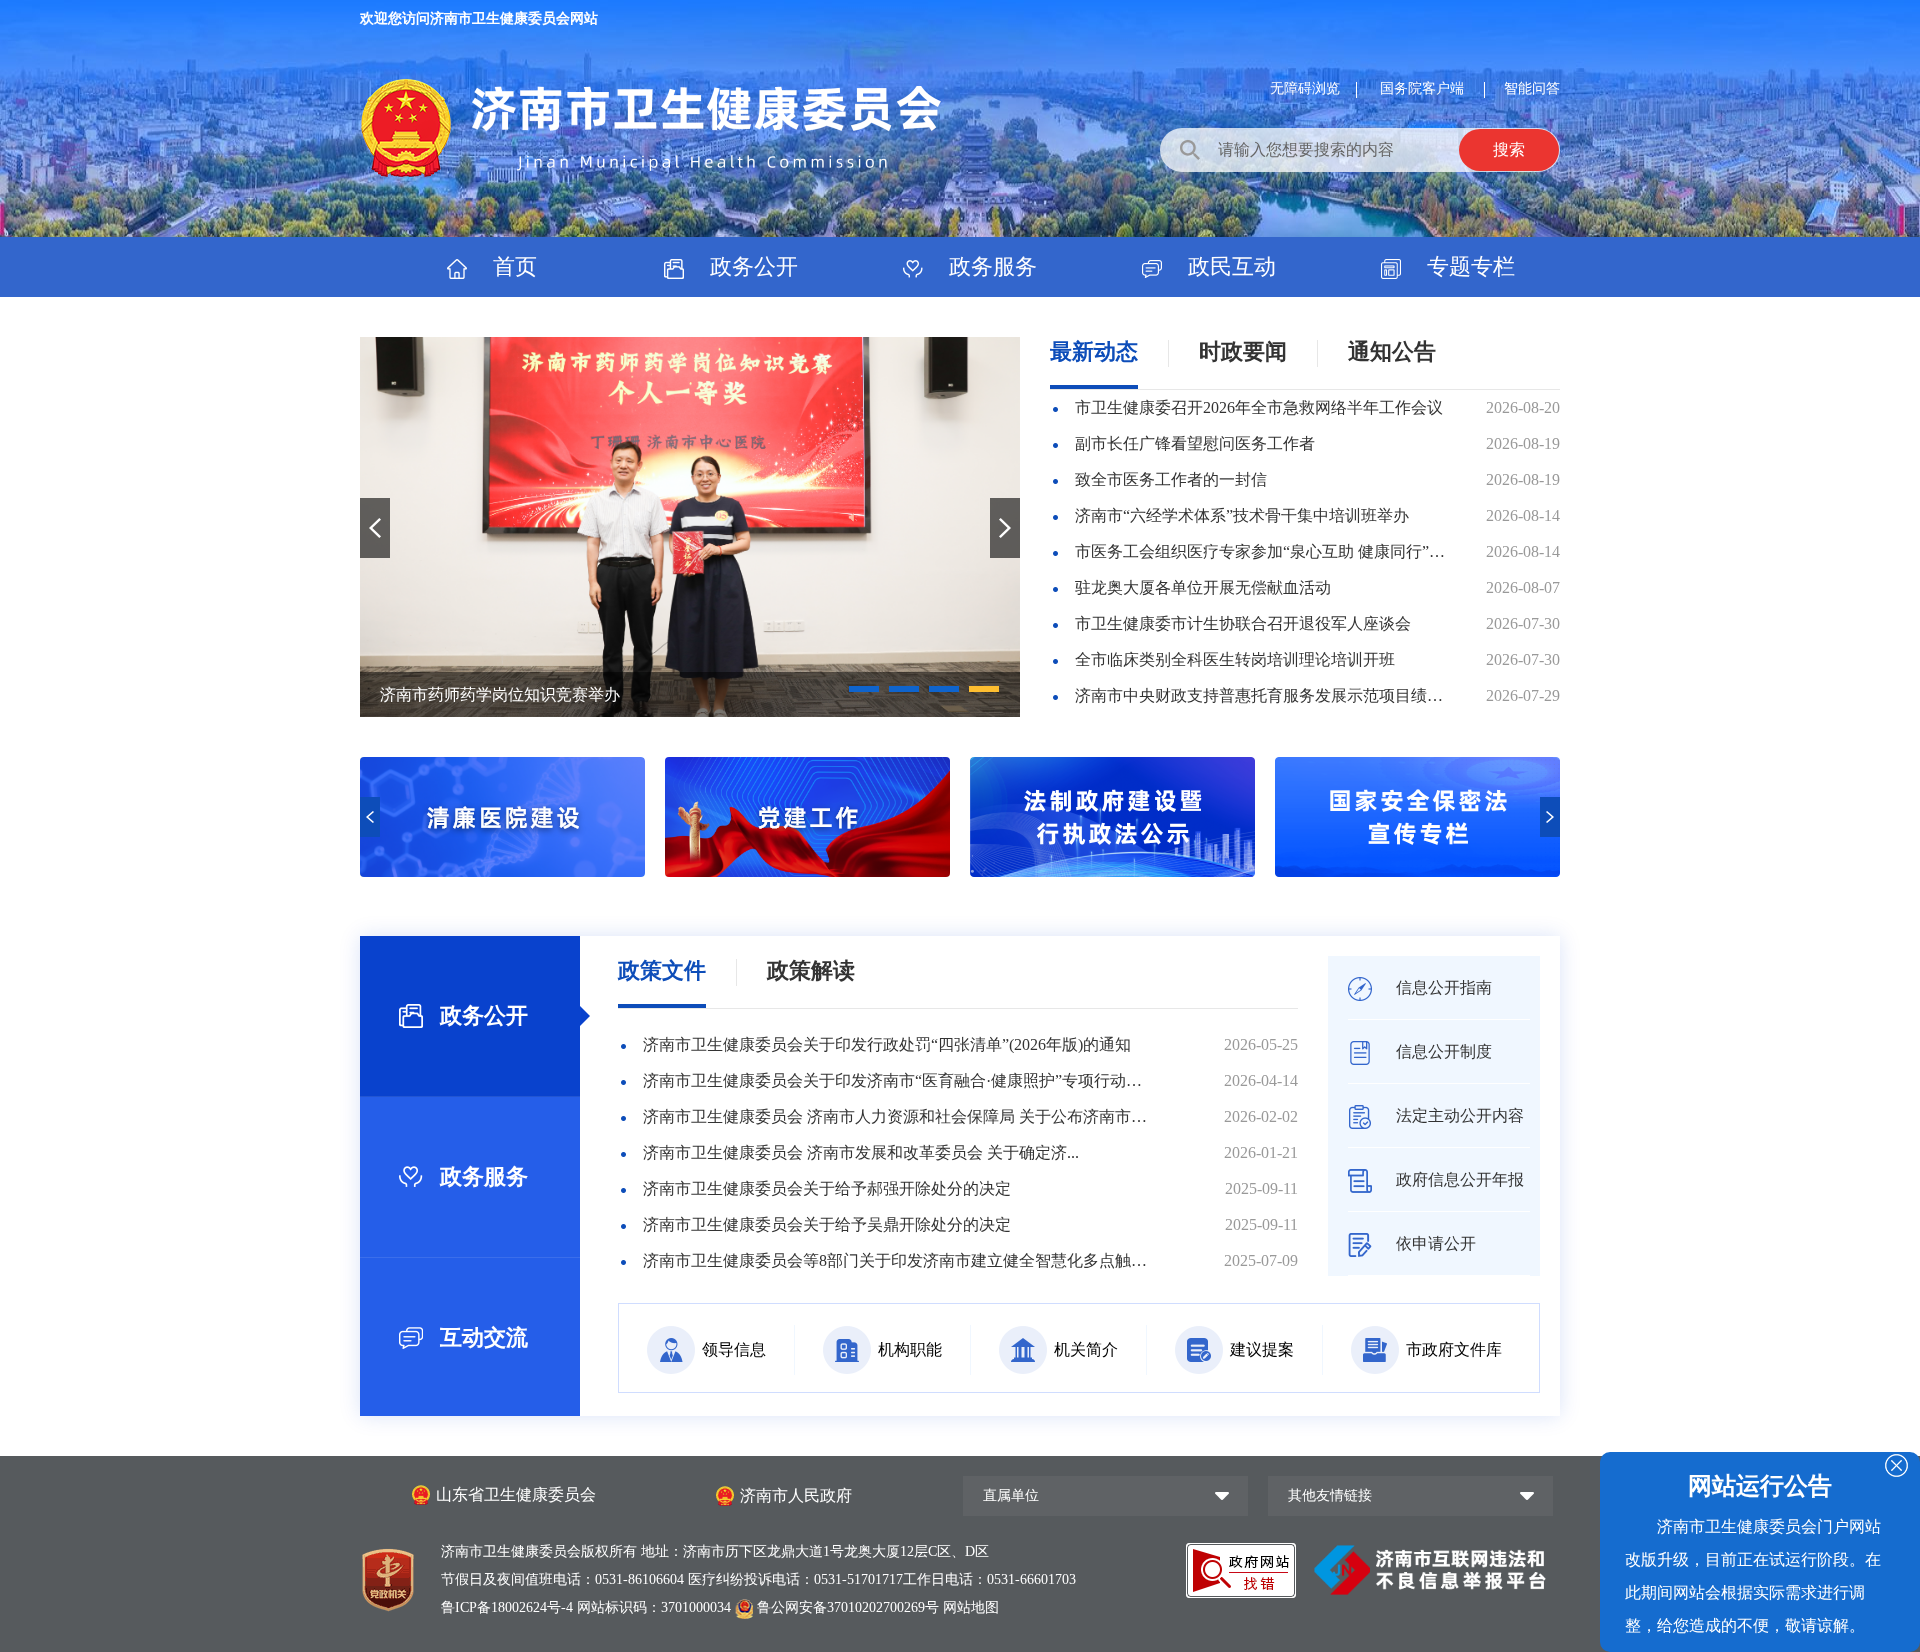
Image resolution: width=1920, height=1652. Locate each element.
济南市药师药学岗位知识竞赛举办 (500, 694)
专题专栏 (1468, 266)
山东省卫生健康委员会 (516, 1494)
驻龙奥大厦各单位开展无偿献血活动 (1203, 587)
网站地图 (971, 1607)
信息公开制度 (1442, 1051)
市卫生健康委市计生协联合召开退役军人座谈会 (1243, 623)
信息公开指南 (1442, 987)
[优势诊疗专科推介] (1417, 871)
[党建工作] (502, 871)
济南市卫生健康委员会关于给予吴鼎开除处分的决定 (827, 1224)
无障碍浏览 (1305, 88)
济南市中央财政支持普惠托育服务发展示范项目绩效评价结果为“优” (1261, 695)
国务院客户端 (1424, 88)
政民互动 (1229, 266)
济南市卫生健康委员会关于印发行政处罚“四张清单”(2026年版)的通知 (887, 1044)
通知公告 (1392, 351)
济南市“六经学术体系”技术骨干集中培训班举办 (1242, 515)
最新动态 (1094, 351)
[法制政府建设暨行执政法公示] (807, 871)
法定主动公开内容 (1458, 1115)
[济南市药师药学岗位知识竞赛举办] (690, 527)
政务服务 (990, 266)
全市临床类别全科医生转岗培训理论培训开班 (1235, 659)
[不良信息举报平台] (1430, 1568)
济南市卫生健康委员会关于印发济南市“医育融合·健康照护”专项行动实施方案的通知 (895, 1080)
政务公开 (751, 266)
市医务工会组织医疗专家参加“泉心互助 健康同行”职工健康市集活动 (1261, 551)
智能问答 (1532, 88)
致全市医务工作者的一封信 (1171, 479)
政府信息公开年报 (1458, 1179)
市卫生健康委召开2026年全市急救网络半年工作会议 (1259, 407)
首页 (512, 266)
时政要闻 (1243, 351)
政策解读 (811, 970)
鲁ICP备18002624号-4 (509, 1607)
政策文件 (662, 970)
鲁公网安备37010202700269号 (848, 1607)
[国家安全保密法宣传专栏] (1112, 871)
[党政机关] (388, 1575)
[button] (864, 689)
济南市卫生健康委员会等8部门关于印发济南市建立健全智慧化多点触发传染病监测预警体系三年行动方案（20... (895, 1260)
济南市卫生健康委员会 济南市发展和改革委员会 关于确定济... (861, 1152)
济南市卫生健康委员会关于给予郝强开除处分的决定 (827, 1188)
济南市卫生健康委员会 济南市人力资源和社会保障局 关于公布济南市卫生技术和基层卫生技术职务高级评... (895, 1116)
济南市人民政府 (796, 1495)
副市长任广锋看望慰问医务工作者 (1195, 443)
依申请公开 (1434, 1243)
